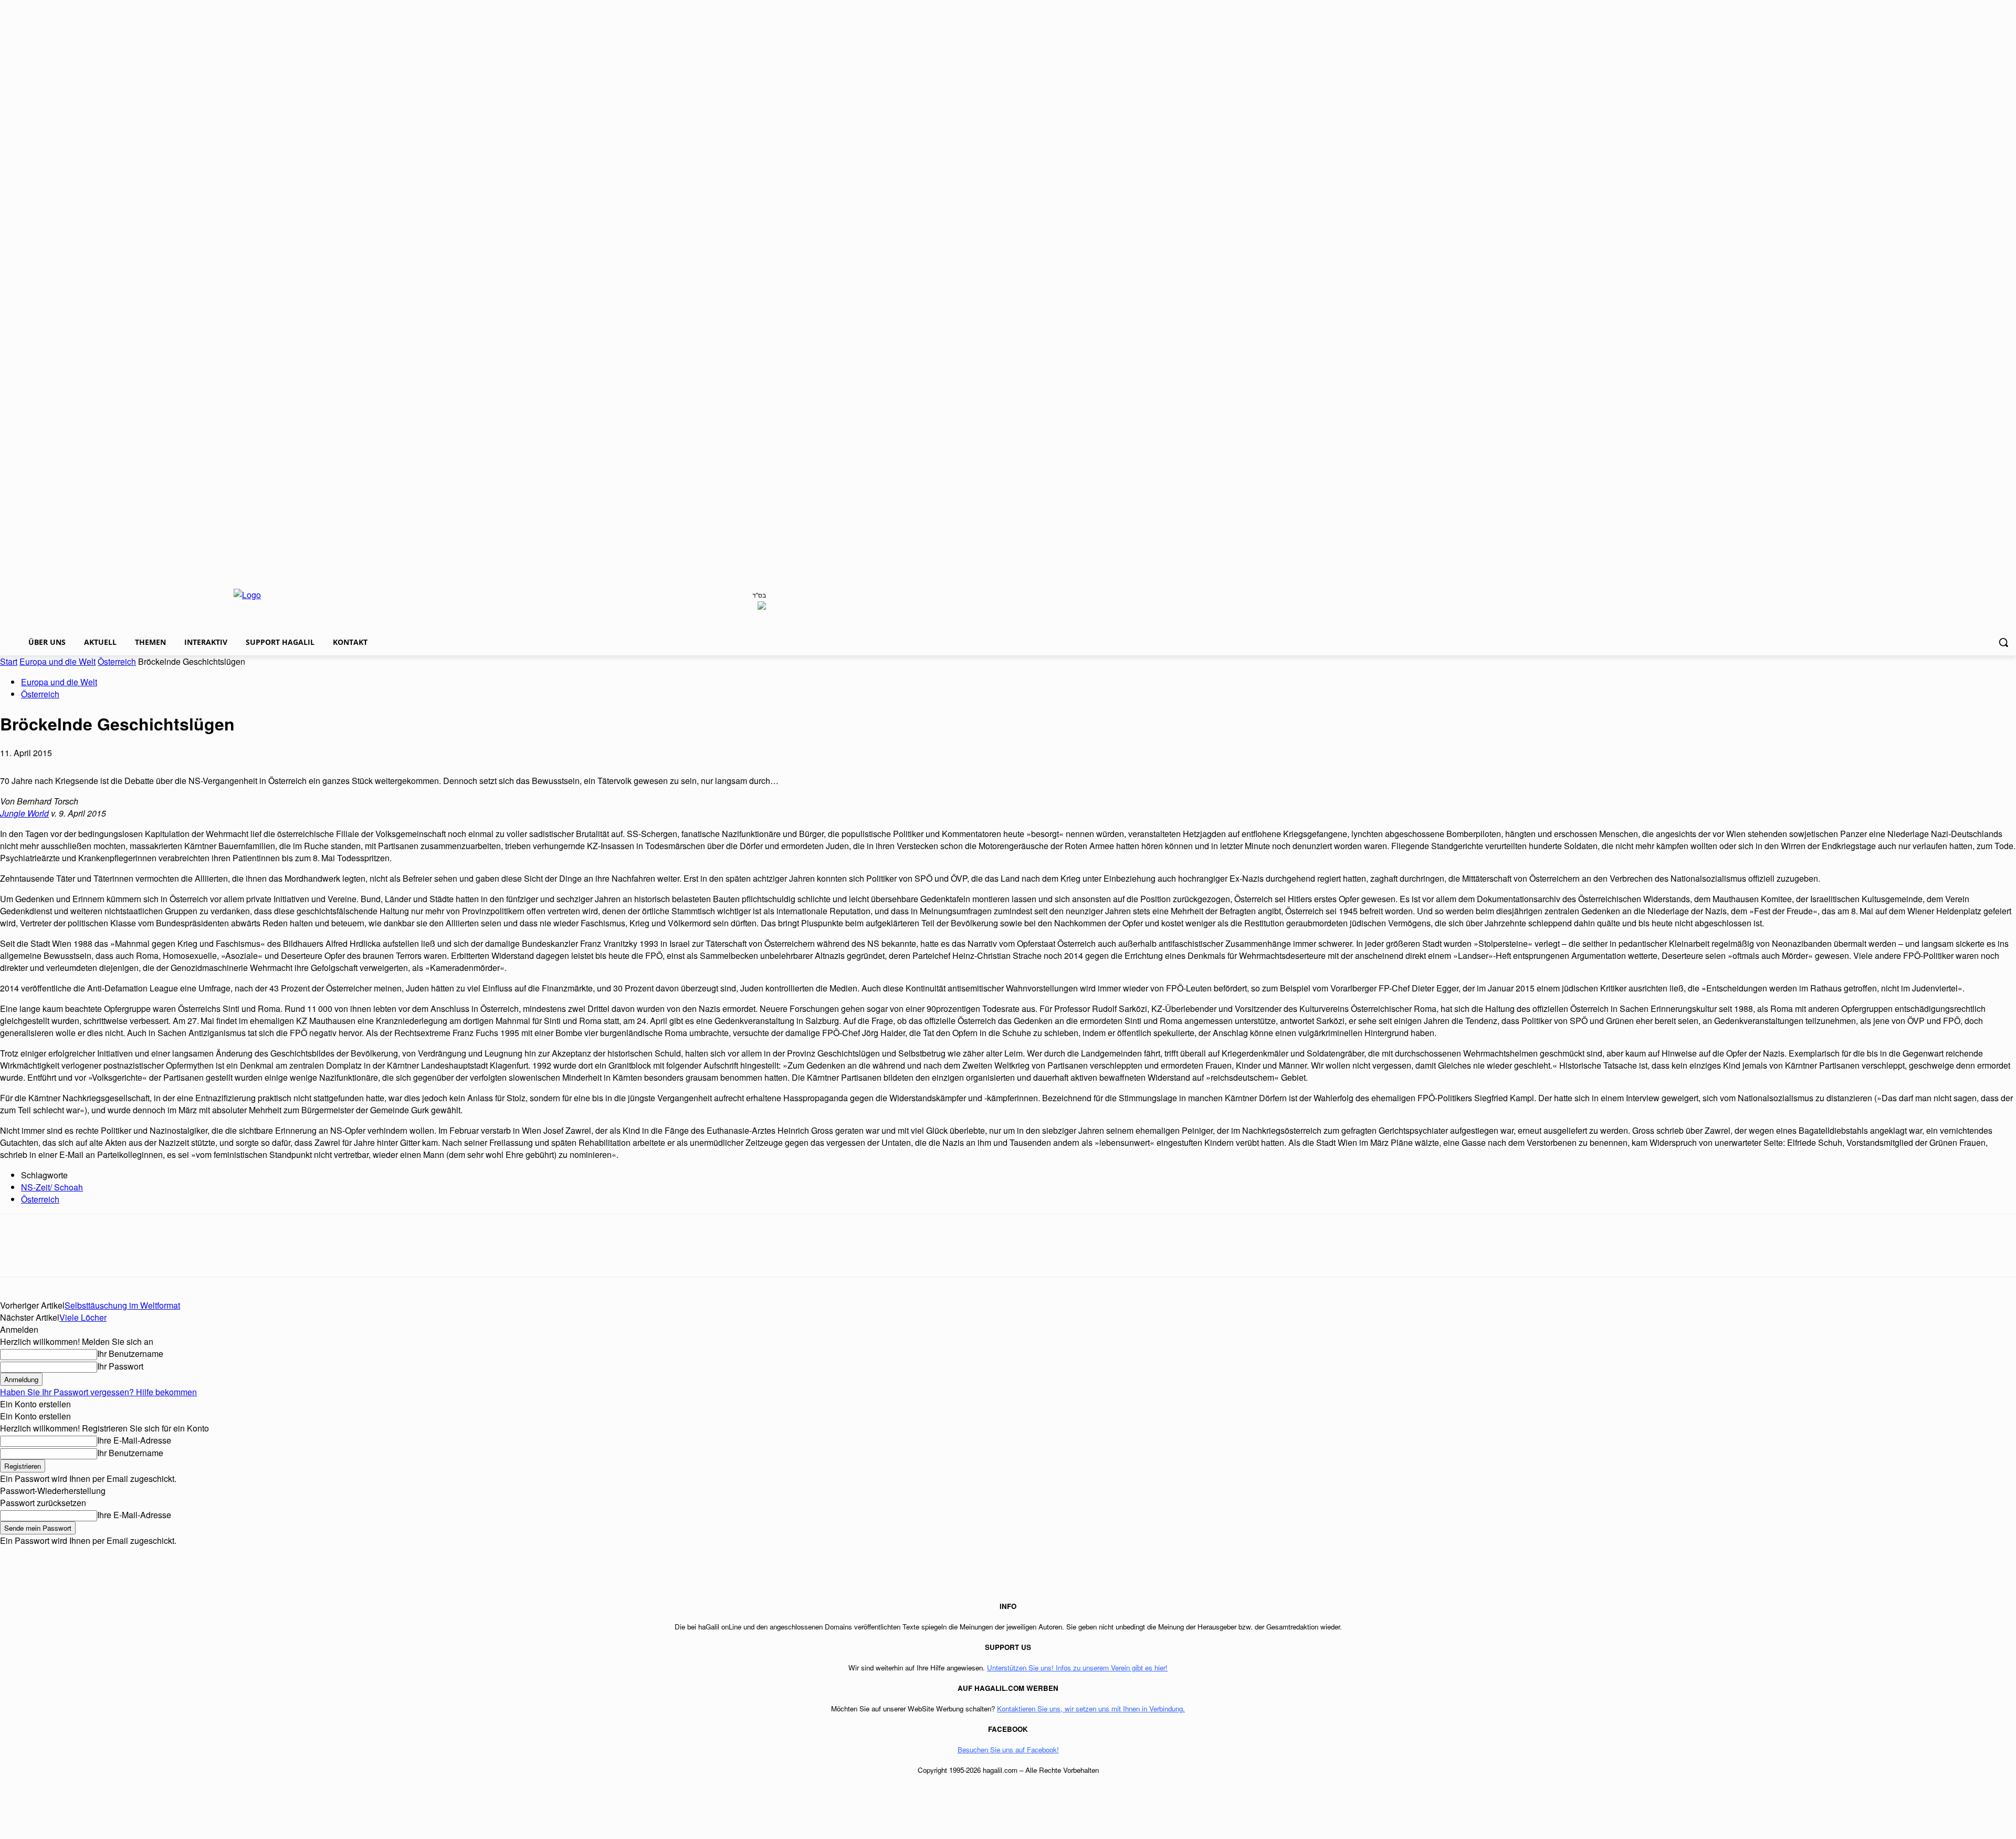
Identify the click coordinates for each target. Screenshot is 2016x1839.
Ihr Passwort (120, 1366)
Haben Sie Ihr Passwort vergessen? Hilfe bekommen (98, 1392)
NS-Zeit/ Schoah (52, 1187)
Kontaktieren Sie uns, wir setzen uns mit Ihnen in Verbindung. (1091, 1709)
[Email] (131, 1255)
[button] (2003, 642)
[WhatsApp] (93, 1255)
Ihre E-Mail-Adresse (134, 1440)
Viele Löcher (83, 1317)
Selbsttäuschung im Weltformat (122, 1305)
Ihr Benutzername (130, 1354)
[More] (245, 1255)
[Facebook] (17, 1255)
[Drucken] (169, 1255)
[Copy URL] (206, 1255)
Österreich (117, 661)
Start (9, 661)
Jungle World (24, 813)
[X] (55, 1255)
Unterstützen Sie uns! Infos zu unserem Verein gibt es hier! (1077, 1668)
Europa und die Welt (57, 661)
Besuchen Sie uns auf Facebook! (1008, 1749)
